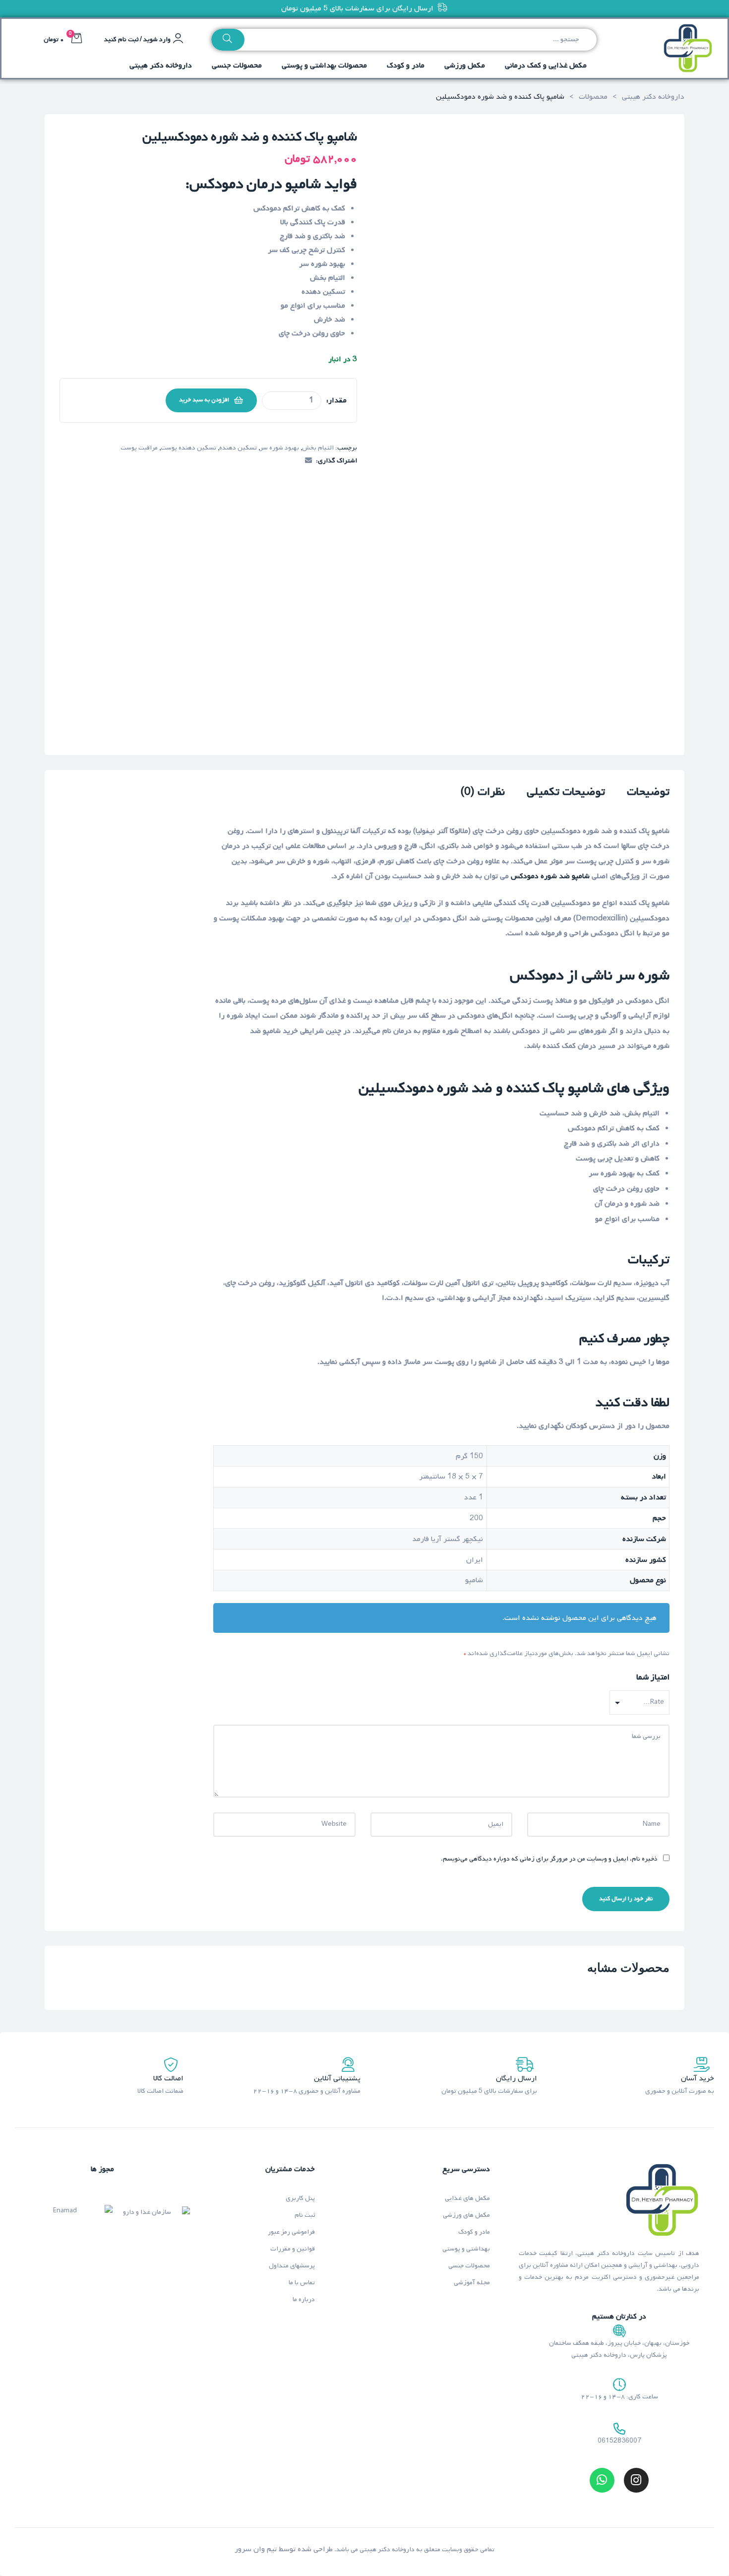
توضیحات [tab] (648, 793)
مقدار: (336, 400)
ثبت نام (305, 2215)
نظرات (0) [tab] (483, 793)
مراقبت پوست (139, 448)
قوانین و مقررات (293, 2249)
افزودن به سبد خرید (204, 400)
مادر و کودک (474, 2232)
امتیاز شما (653, 1677)
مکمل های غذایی (467, 2198)
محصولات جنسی (469, 2266)
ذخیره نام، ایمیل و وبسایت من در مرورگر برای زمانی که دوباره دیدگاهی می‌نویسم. (549, 1859)
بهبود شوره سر (279, 448)
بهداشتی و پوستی (466, 2249)
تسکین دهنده (238, 448)
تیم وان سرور (256, 2549)
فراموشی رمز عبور (291, 2232)
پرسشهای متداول (292, 2266)
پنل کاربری (300, 2198)
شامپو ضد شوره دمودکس (550, 876)
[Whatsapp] (602, 2480)
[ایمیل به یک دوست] (308, 461)
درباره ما (304, 2299)
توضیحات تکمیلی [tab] (566, 793)
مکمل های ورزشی (466, 2215)
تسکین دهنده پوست (188, 448)
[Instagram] (636, 2480)
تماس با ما (302, 2283)
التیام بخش (318, 448)
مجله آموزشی (472, 2283)
